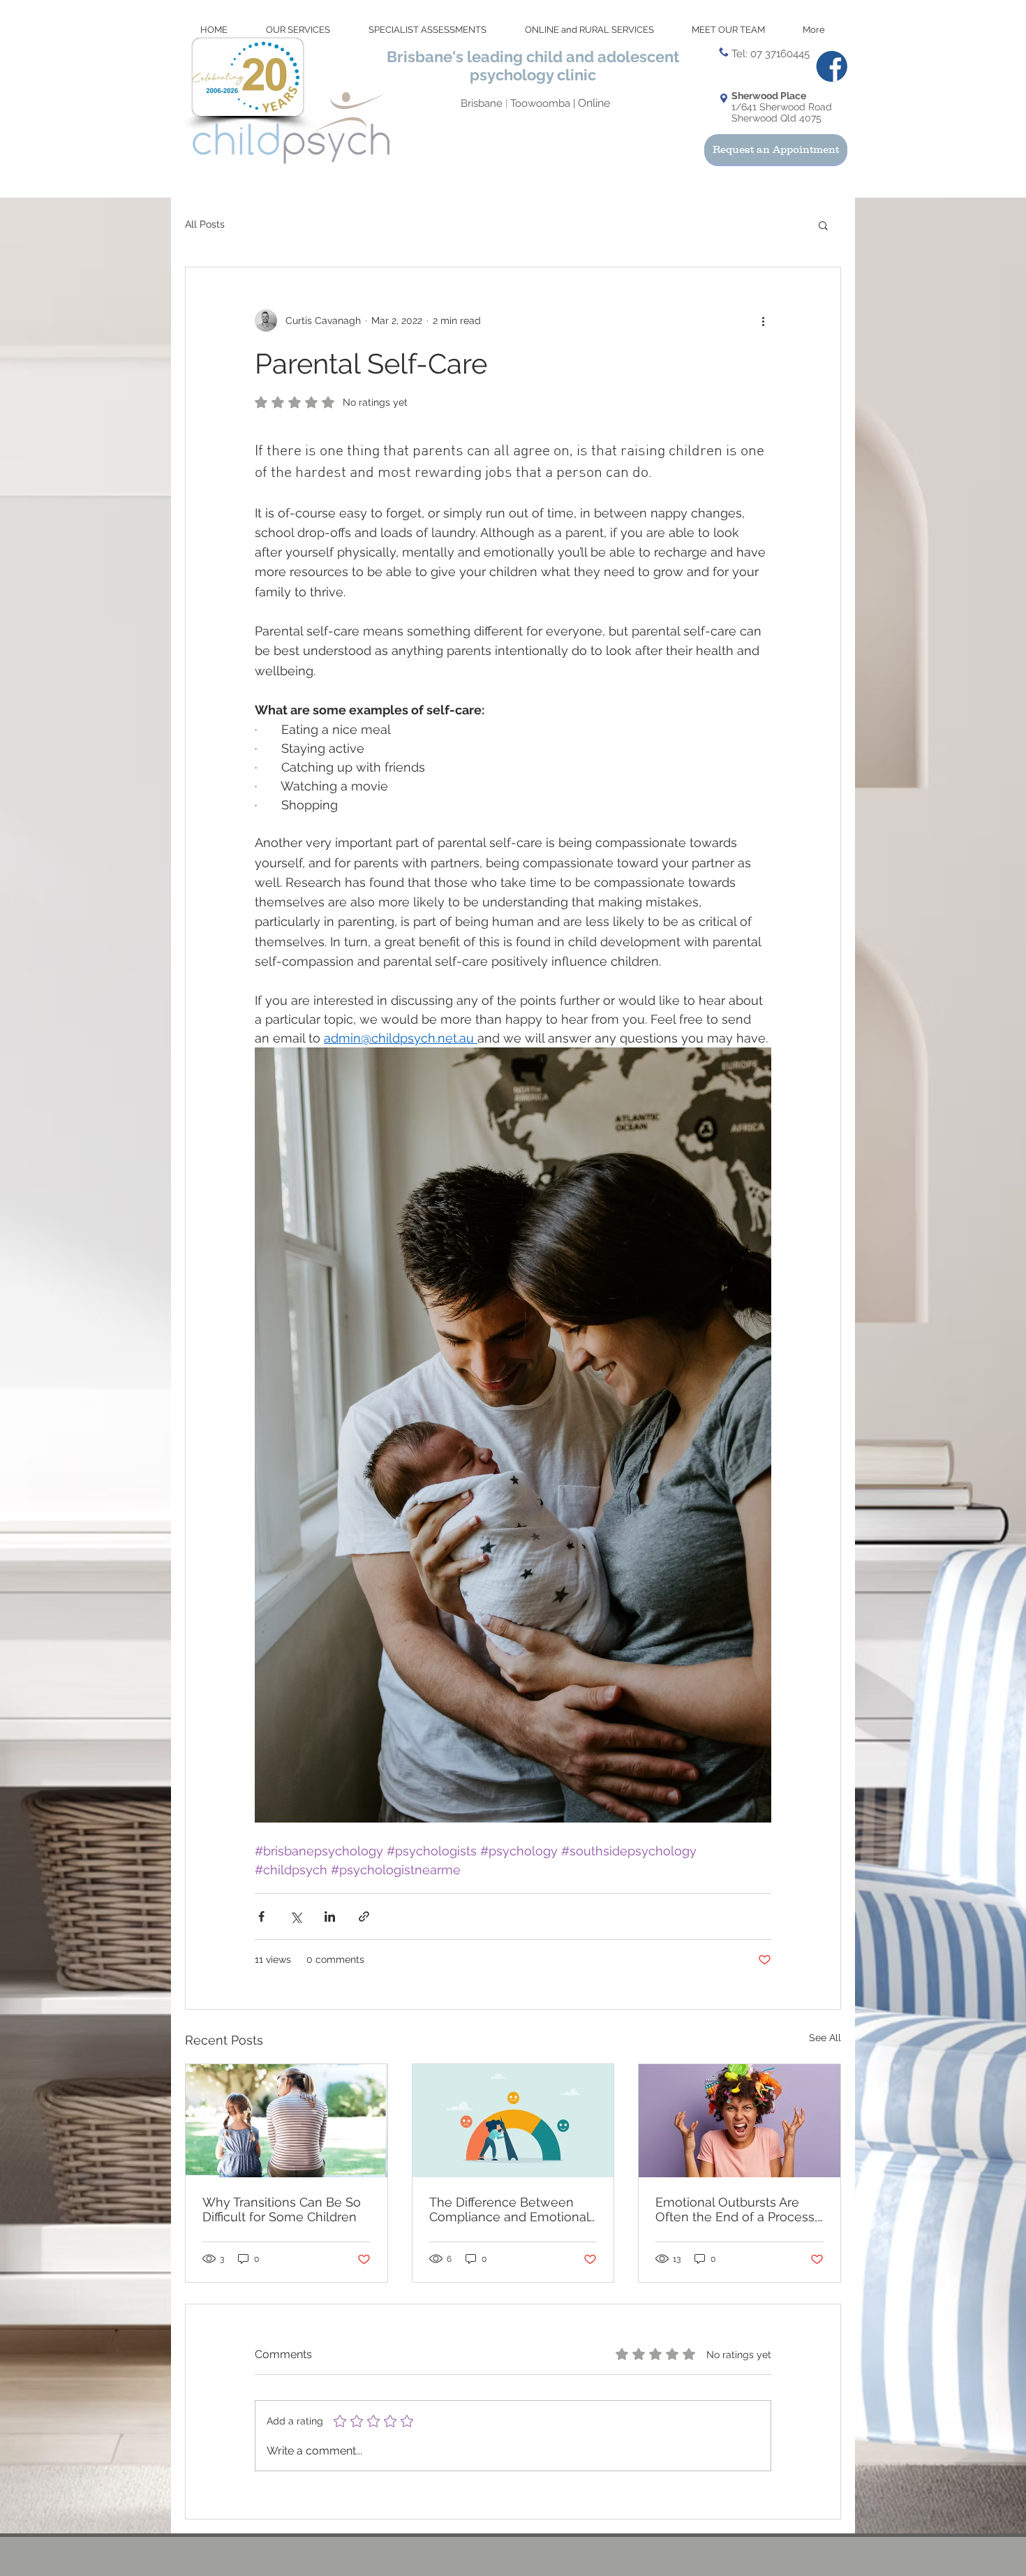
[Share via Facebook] (261, 1916)
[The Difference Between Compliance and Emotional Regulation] (513, 2121)
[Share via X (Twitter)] (296, 1916)
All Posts (205, 224)
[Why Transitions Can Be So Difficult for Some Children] (287, 2121)
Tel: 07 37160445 (771, 54)
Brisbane (483, 103)
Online (594, 103)
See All (825, 2038)
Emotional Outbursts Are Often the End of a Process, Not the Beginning (736, 2209)
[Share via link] (364, 1916)
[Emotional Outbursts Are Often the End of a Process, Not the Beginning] (739, 2121)
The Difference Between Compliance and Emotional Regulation (509, 2209)
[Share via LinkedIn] (330, 1916)
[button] (823, 225)
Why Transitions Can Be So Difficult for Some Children (282, 2209)
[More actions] (763, 321)
